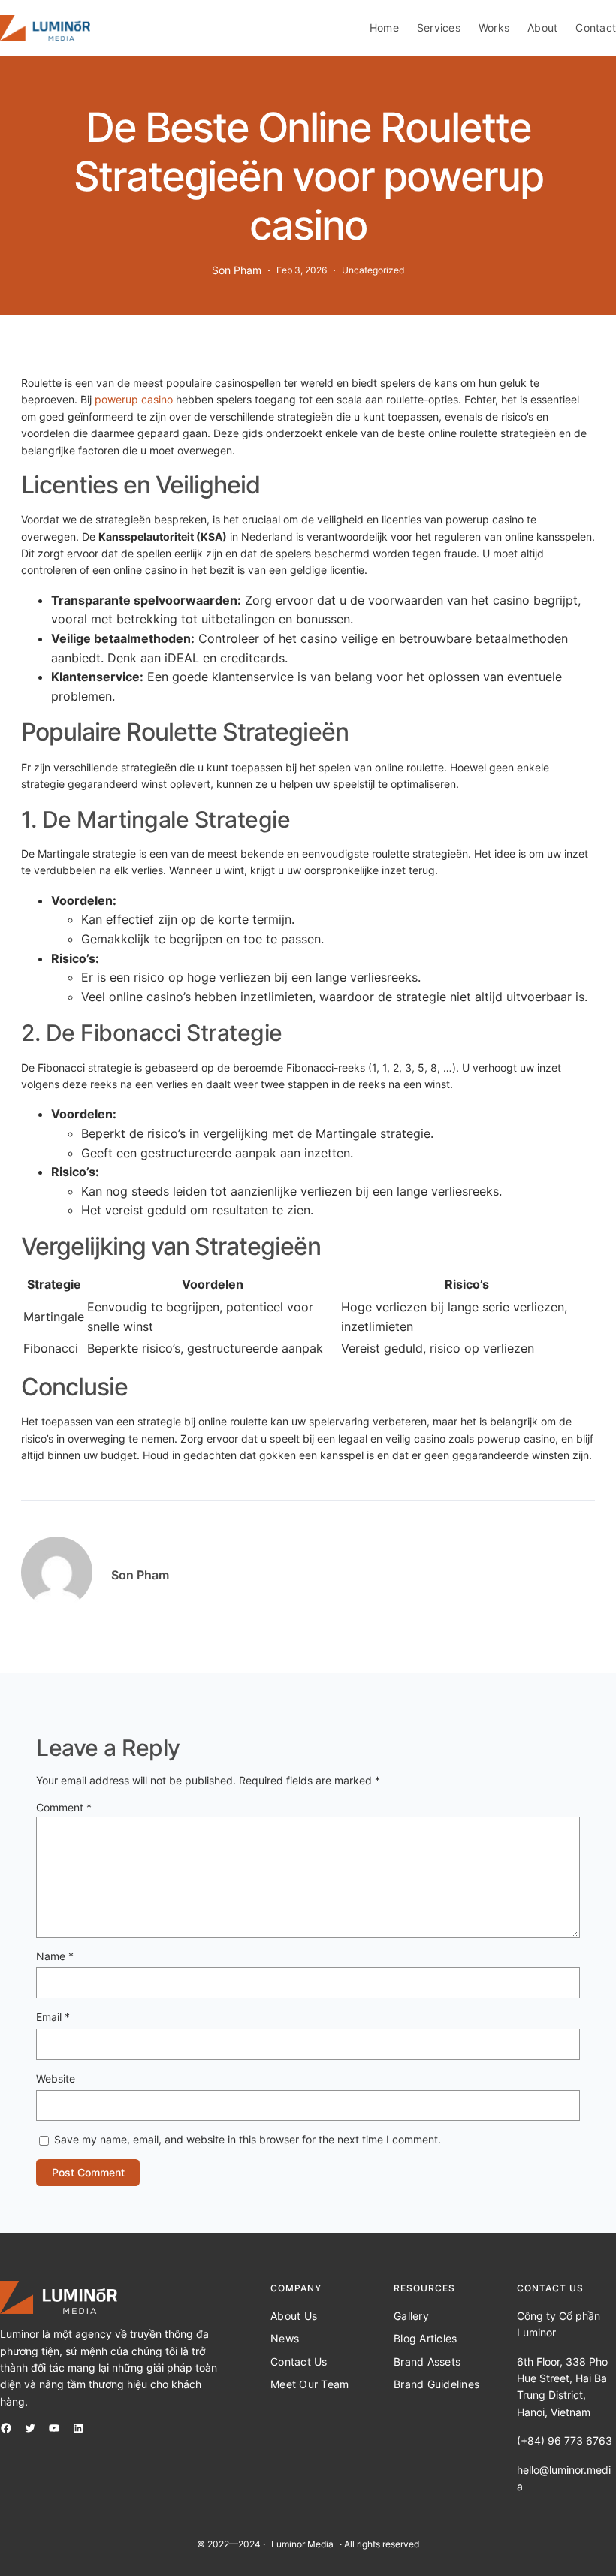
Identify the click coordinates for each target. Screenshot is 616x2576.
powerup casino (134, 399)
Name (55, 1956)
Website (56, 2078)
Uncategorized (373, 270)
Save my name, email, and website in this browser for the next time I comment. (248, 2139)
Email (53, 2017)
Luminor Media (302, 2544)
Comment (64, 1807)
